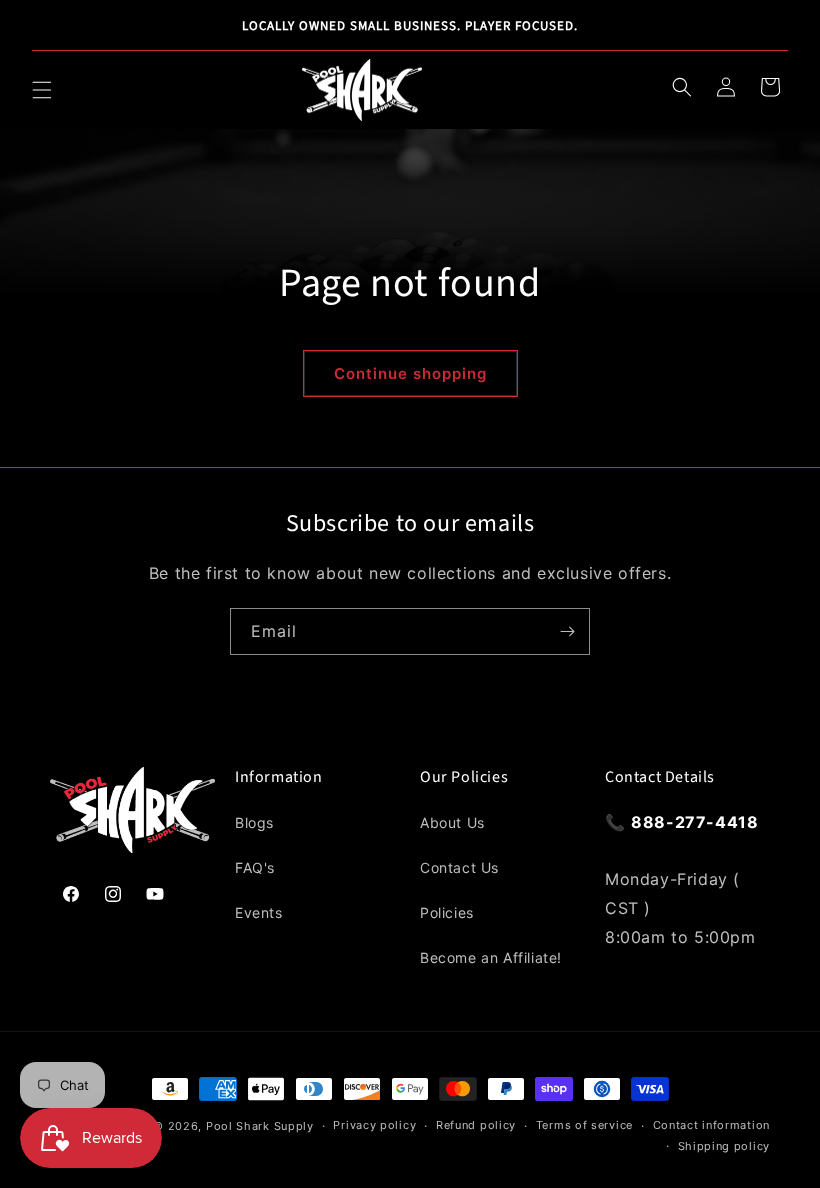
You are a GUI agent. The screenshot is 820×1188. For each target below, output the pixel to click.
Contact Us (459, 867)
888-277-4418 (694, 822)
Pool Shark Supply (260, 1126)
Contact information (711, 1125)
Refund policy (476, 1125)
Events (259, 912)
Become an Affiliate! (491, 957)
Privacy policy (374, 1125)
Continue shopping (410, 373)
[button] (42, 90)
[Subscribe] (567, 631)
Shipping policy (724, 1146)
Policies (447, 912)
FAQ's (255, 867)
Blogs (254, 822)
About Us (452, 822)
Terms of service (584, 1125)
